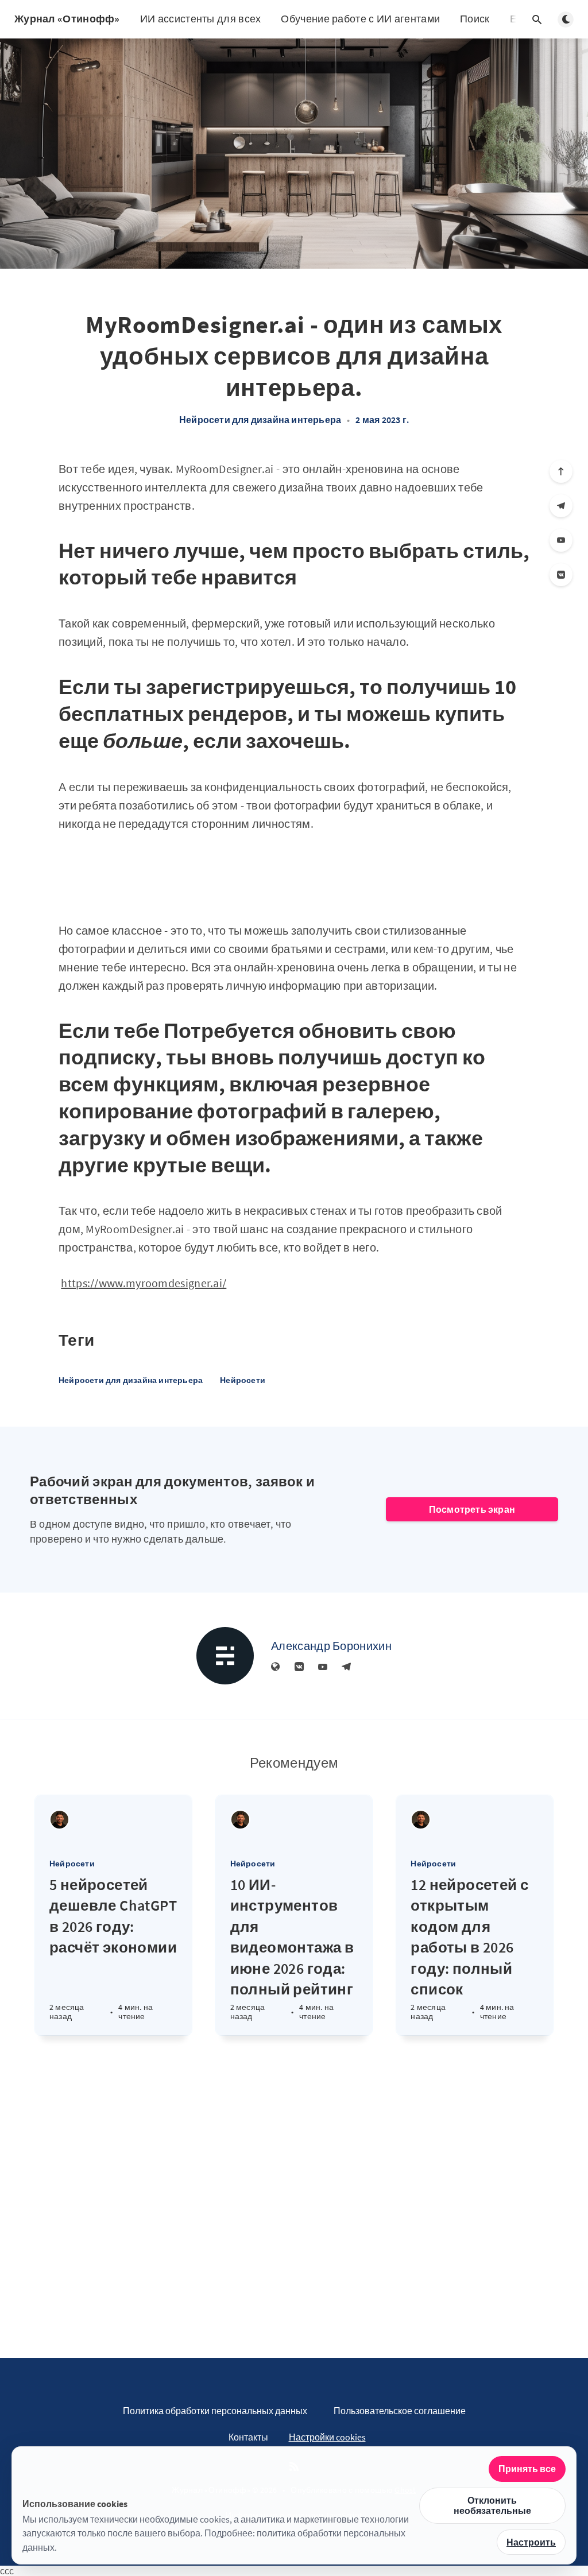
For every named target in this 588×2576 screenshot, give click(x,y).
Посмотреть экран (472, 1509)
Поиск (475, 19)
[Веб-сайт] (276, 1667)
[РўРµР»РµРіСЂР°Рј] (561, 506)
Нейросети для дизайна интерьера (260, 420)
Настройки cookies (327, 2437)
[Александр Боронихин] (225, 1656)
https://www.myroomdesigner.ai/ (144, 1283)
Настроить (531, 2542)
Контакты (248, 2437)
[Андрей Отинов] (59, 1820)
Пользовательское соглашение (400, 2411)
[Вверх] (561, 471)
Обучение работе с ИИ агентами (360, 19)
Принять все (527, 2469)
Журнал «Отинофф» (67, 19)
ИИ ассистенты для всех (201, 19)
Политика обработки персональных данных (215, 2411)
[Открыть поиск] (537, 20)
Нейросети (243, 1380)
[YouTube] (561, 540)
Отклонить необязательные (492, 2505)
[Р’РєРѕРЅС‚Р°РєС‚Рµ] (561, 575)
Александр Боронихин (331, 1646)
